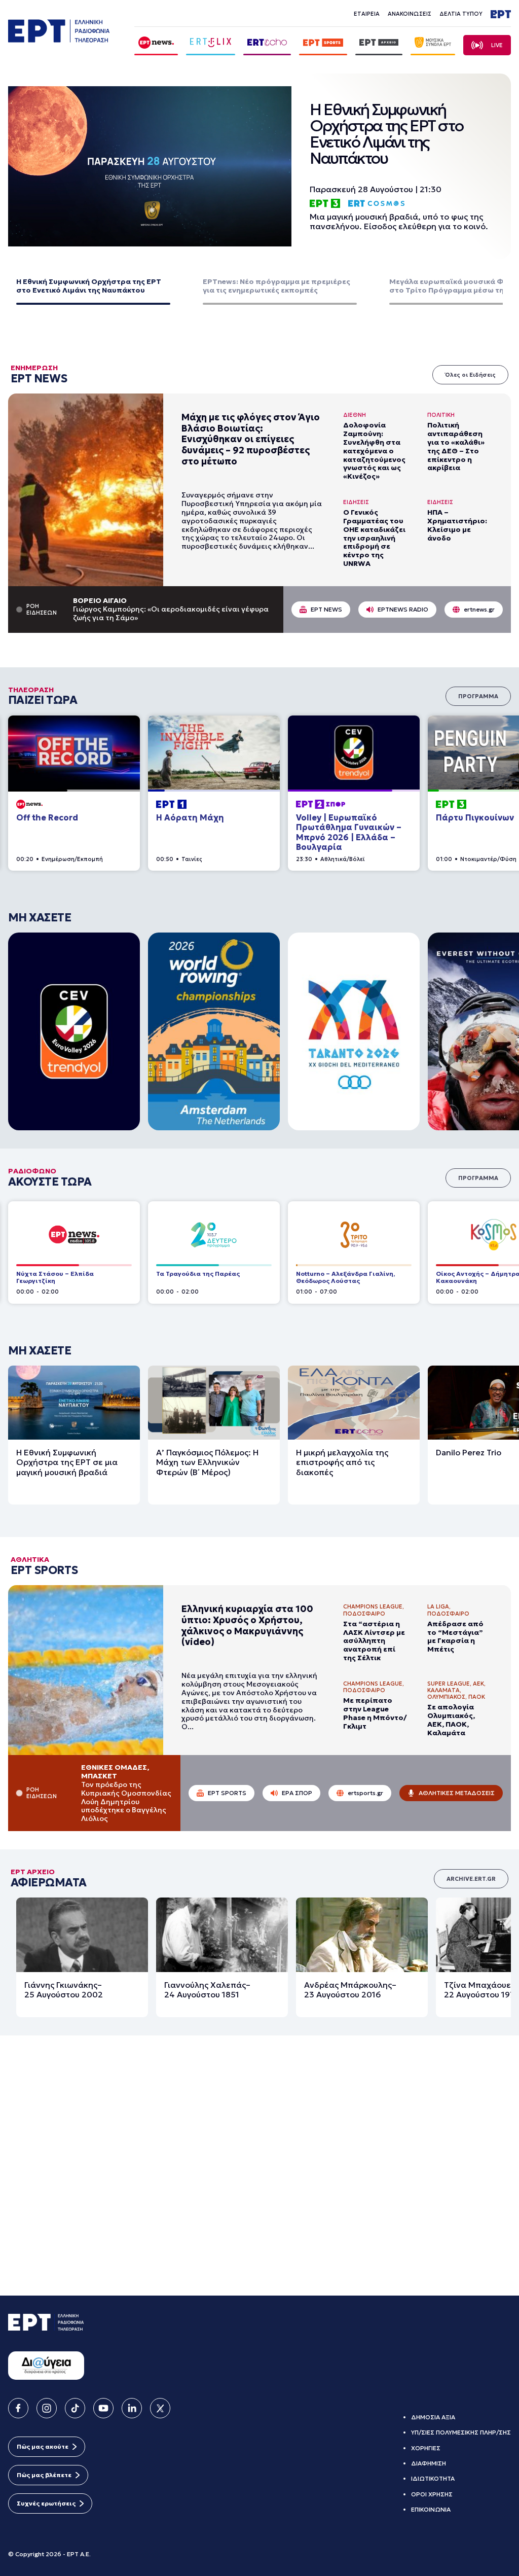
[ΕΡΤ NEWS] (74, 753)
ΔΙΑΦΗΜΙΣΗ (429, 2463)
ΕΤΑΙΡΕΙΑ (367, 14)
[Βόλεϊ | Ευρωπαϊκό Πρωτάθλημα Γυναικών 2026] (74, 1031)
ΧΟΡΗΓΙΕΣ (426, 2448)
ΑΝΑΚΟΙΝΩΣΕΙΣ (410, 14)
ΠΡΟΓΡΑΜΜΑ (478, 696)
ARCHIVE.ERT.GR (471, 1849)
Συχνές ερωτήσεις (46, 2503)
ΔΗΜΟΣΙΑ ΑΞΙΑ (433, 2417)
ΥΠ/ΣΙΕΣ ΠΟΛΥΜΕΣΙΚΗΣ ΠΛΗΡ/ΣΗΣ (461, 2432)
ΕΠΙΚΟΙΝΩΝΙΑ (431, 2509)
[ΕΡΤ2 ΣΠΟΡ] (354, 753)
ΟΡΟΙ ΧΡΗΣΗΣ (432, 2494)
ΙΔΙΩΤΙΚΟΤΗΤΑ (433, 2478)
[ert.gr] (59, 36)
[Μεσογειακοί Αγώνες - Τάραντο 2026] (354, 1031)
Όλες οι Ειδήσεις (470, 375)
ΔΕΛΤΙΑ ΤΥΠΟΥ (461, 14)
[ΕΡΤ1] (214, 753)
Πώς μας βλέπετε (44, 2475)
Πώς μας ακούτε (43, 2446)
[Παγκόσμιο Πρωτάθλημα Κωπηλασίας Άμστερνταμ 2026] (214, 1031)
